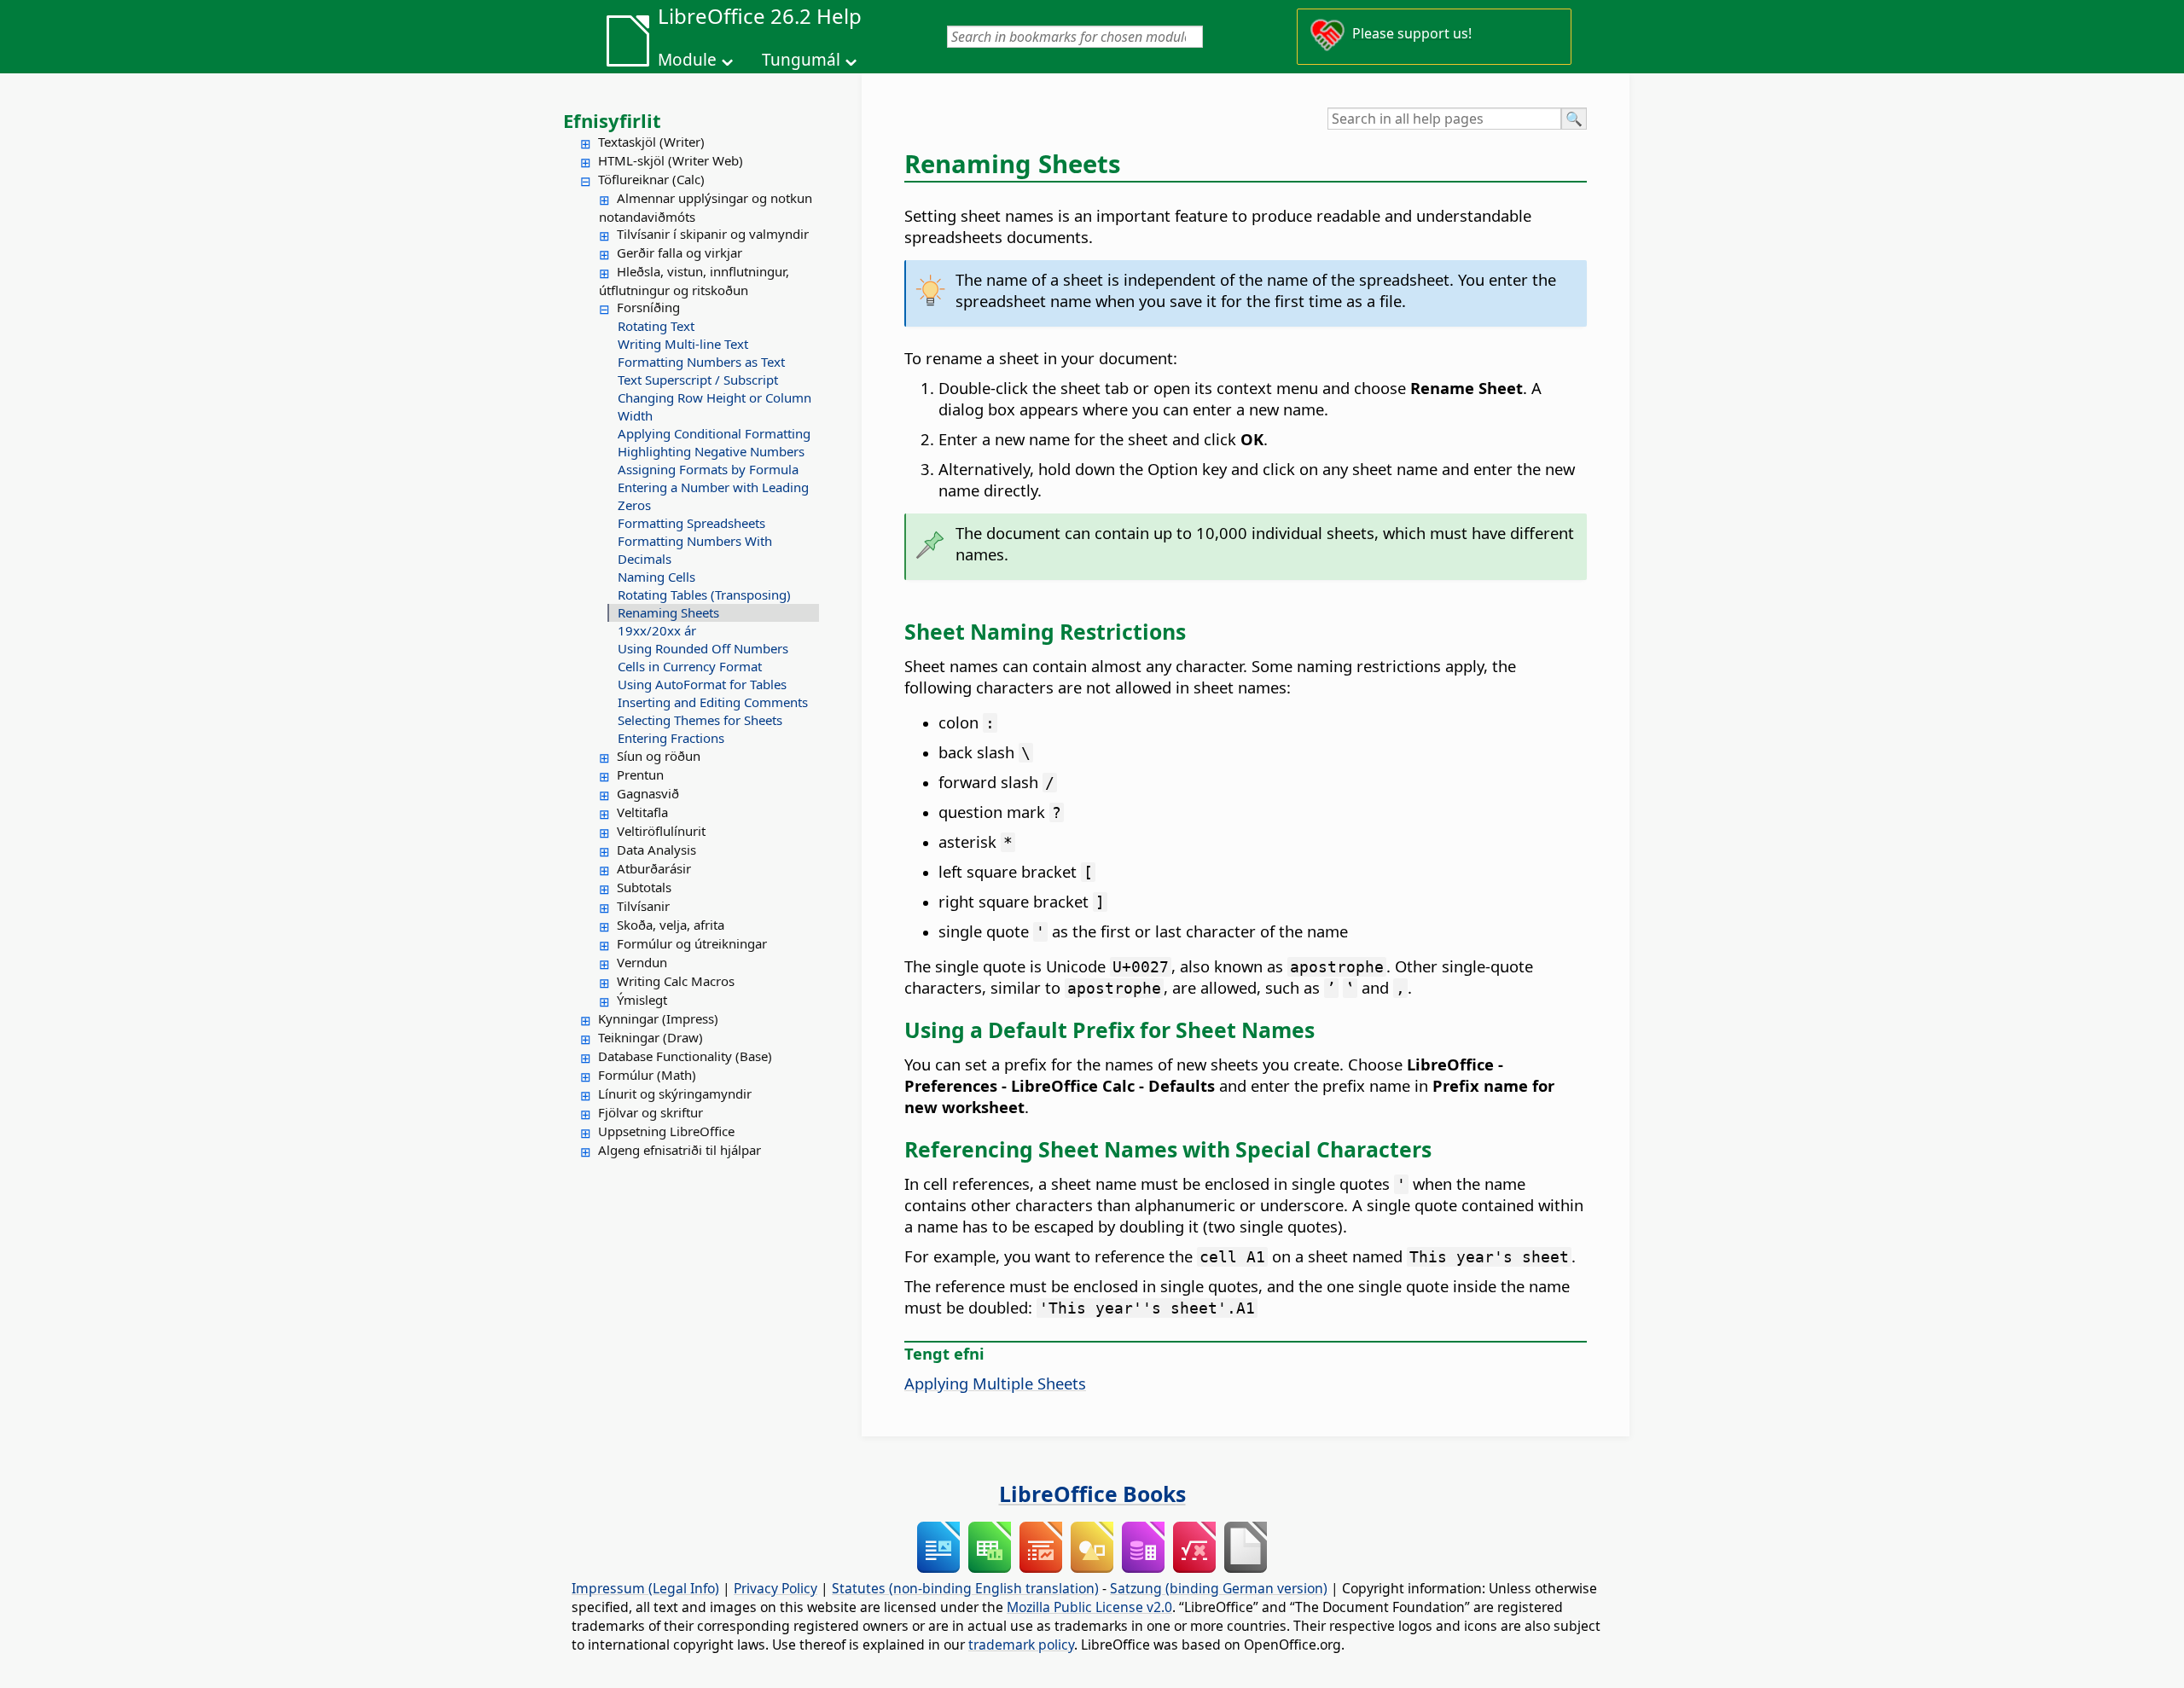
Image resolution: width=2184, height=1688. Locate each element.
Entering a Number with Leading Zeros (713, 496)
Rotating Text (656, 326)
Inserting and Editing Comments (713, 702)
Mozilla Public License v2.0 (1089, 1607)
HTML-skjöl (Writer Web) (671, 160)
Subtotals (644, 887)
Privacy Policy (775, 1588)
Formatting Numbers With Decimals (695, 550)
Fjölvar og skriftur (651, 1112)
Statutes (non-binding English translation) (965, 1588)
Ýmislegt (642, 1000)
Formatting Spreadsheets (691, 523)
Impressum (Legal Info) (645, 1588)
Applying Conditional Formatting (714, 433)
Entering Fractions (671, 738)
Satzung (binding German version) (1219, 1588)
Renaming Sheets (668, 612)
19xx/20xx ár (657, 630)
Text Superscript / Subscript (698, 380)
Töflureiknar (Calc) (651, 179)
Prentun (640, 774)
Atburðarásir (654, 868)
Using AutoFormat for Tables (702, 684)
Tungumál (801, 60)
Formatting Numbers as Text (701, 362)
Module (687, 60)
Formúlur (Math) (647, 1075)
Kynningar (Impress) (658, 1018)
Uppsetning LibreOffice (666, 1131)
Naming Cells (656, 577)
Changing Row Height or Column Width (714, 406)
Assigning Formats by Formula (708, 469)
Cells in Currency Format (690, 666)
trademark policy (1021, 1644)
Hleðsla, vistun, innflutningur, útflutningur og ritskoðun (694, 281)
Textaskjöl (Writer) (651, 142)
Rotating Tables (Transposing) (704, 595)
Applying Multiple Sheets (995, 1383)
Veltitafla (642, 812)
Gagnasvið (648, 793)
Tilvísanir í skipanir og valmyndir (713, 234)
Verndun (642, 962)
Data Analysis (656, 850)
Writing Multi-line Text (683, 344)
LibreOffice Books (1092, 1494)
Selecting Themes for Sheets (700, 720)
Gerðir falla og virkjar (680, 252)
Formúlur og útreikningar (692, 943)
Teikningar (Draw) (651, 1037)
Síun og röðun (659, 756)
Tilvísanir (643, 906)
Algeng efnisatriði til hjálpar (680, 1150)
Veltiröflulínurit (661, 831)
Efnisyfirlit (612, 120)
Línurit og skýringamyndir (675, 1093)
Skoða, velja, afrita (671, 925)
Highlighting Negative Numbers (711, 451)
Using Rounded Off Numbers (703, 648)
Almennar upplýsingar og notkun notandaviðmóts (706, 207)
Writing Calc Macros (676, 981)
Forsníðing (648, 307)
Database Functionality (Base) (685, 1056)
